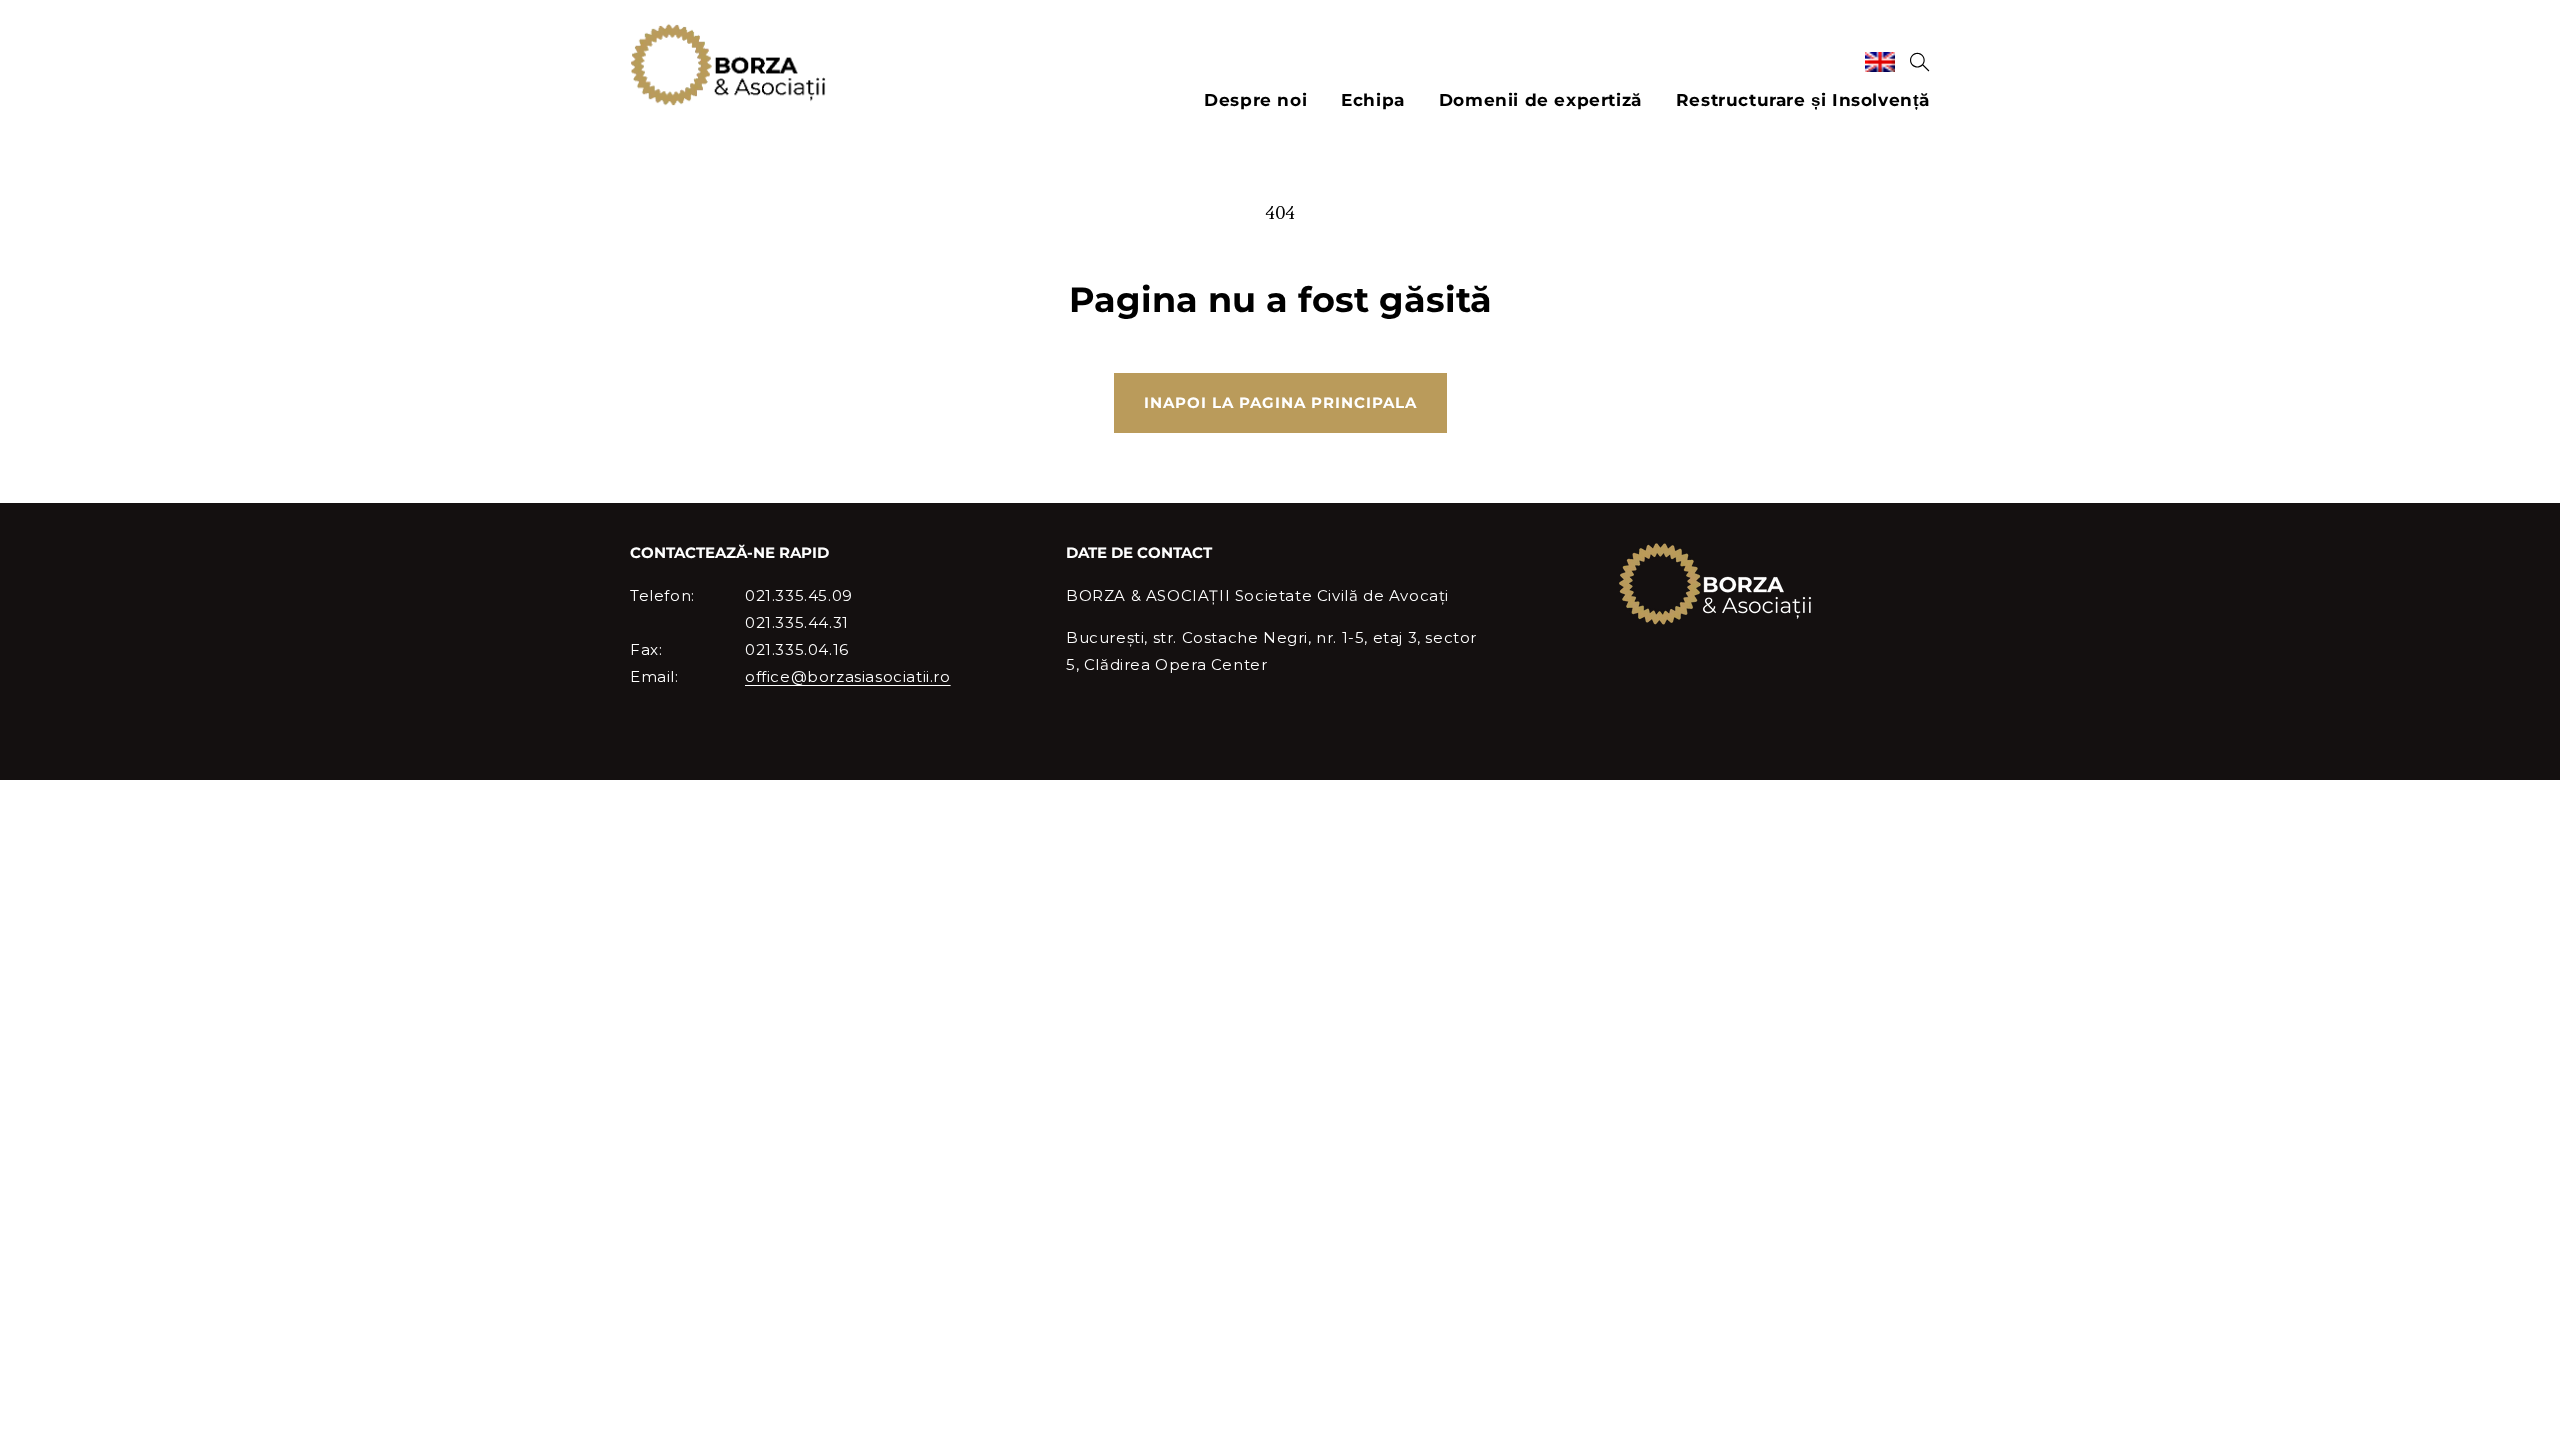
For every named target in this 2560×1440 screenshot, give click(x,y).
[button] (1920, 62)
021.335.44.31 (797, 622)
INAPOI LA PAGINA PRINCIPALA (1280, 402)
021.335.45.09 (799, 595)
